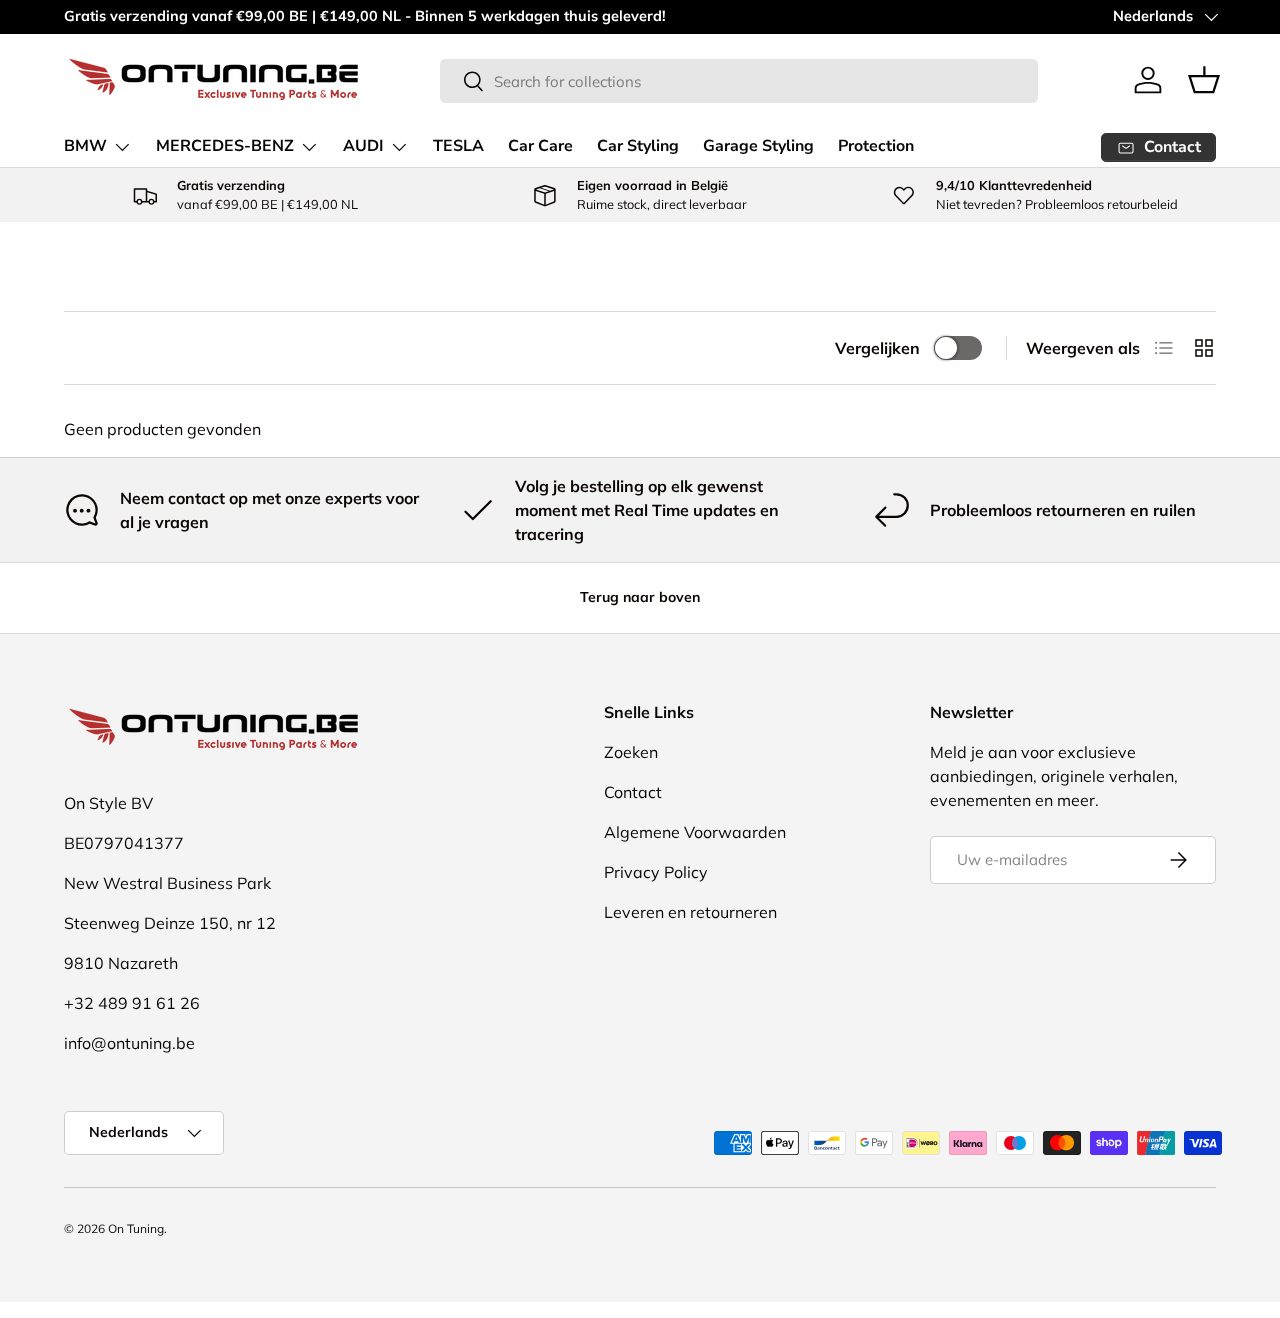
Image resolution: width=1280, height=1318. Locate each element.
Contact (633, 792)
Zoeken (631, 752)
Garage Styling (758, 146)
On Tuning (136, 1228)
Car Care (540, 146)
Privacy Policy (656, 872)
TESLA (458, 146)
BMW (85, 146)
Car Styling (638, 146)
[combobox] (739, 81)
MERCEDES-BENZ (225, 146)
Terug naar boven (640, 597)
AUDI (363, 146)
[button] (1204, 80)
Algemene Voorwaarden (695, 832)
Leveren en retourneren (690, 912)
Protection (876, 146)
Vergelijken (877, 348)
